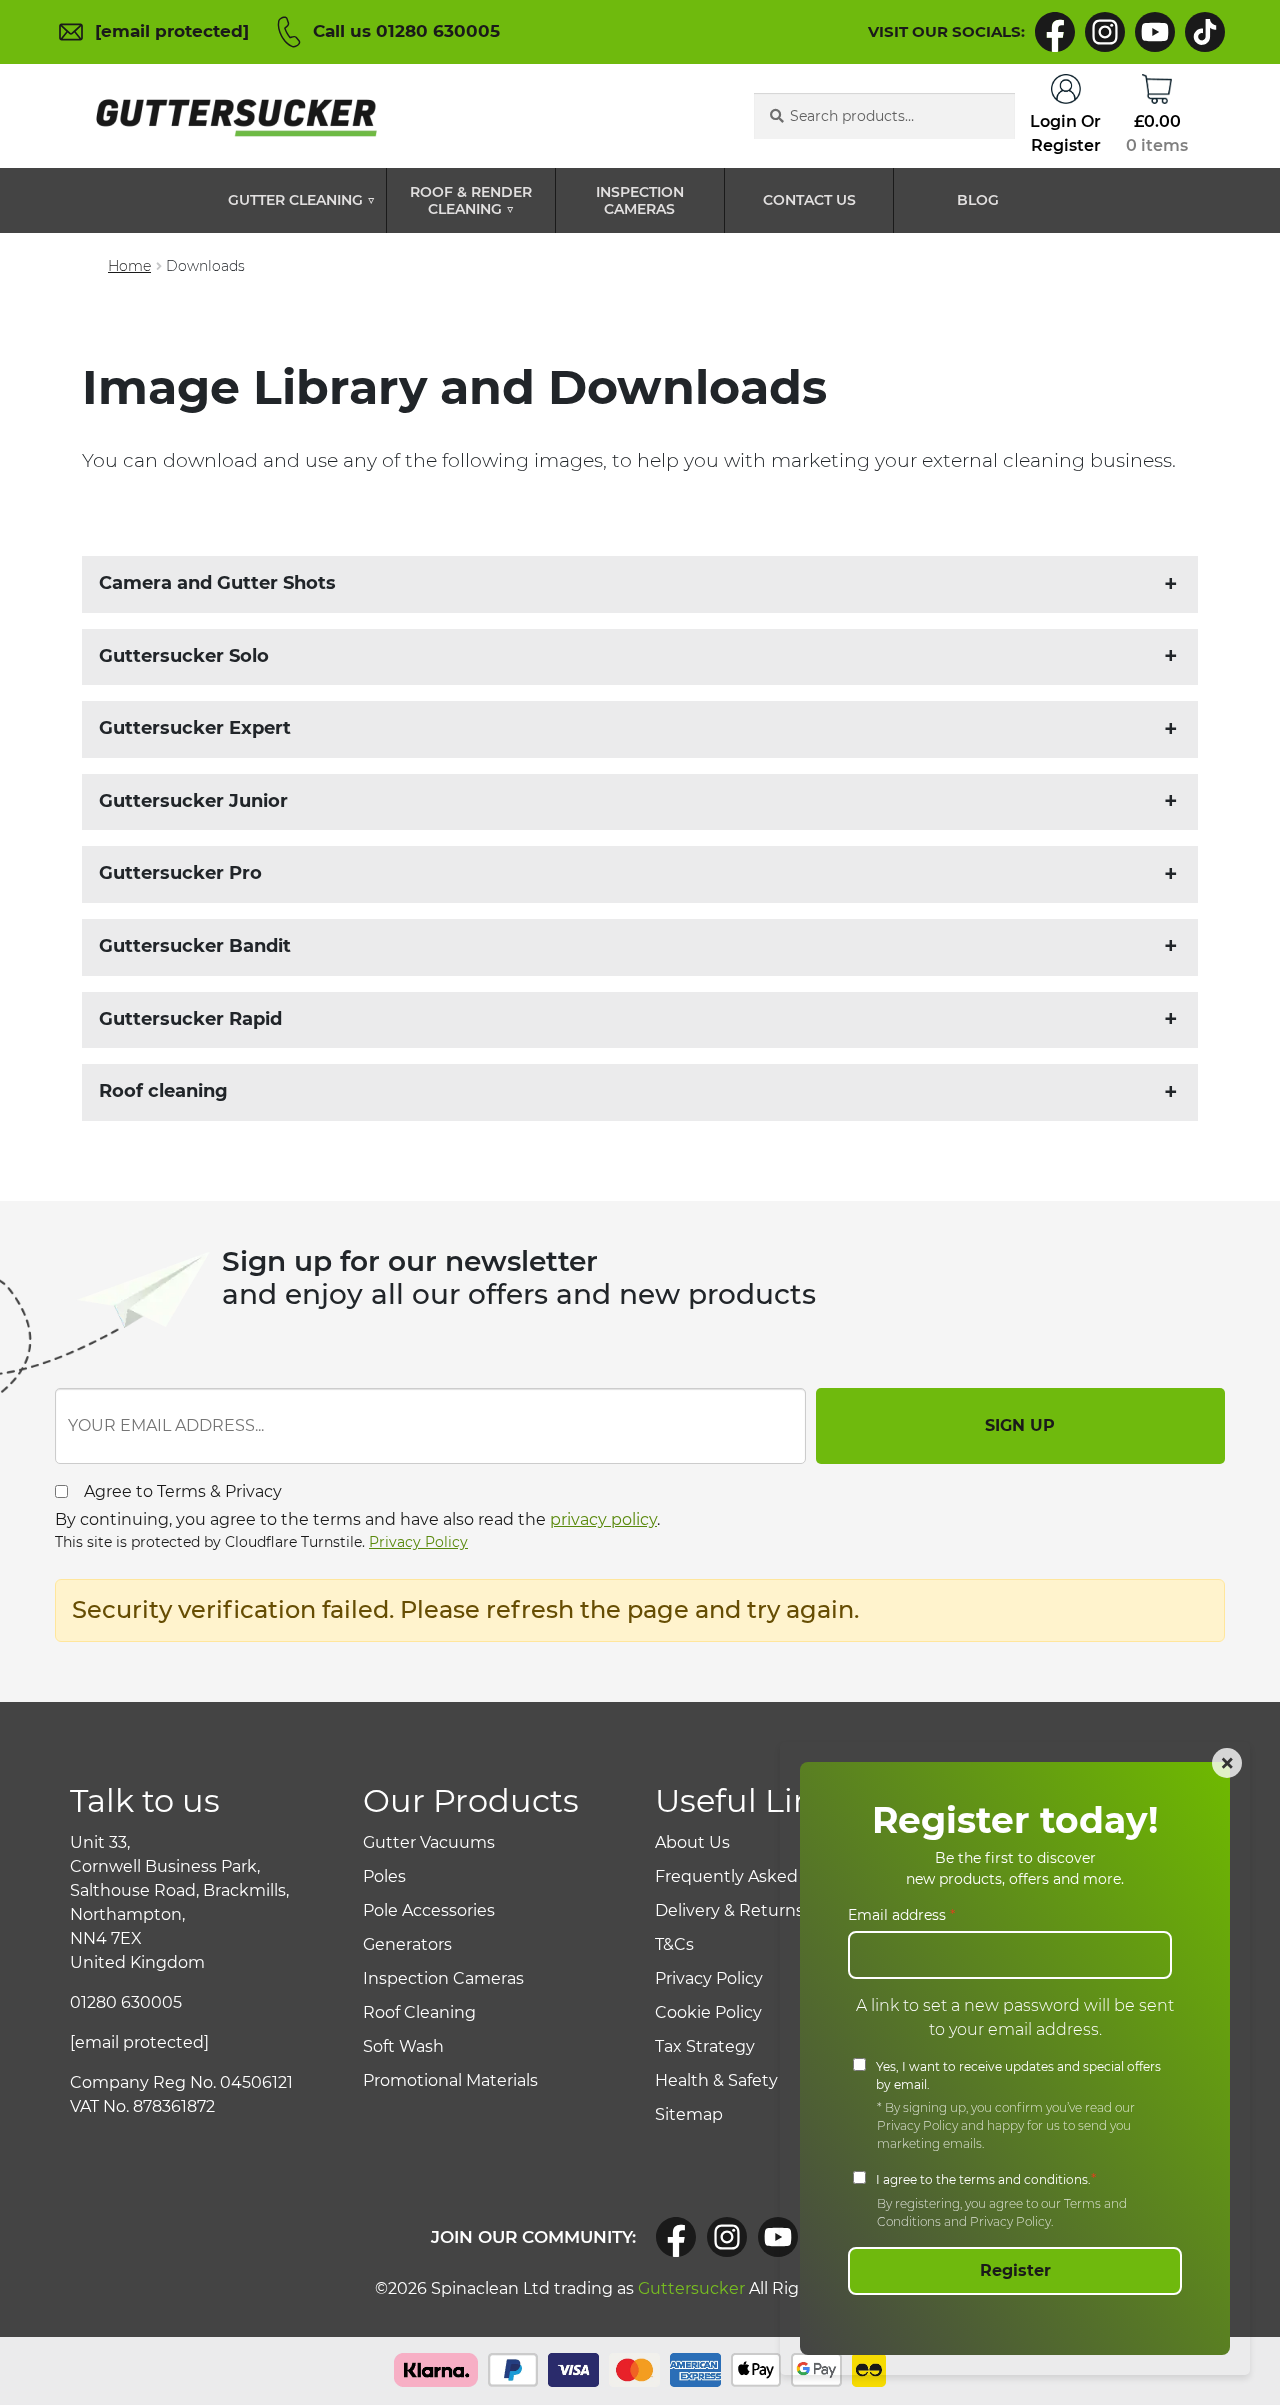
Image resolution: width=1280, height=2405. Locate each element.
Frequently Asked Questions (769, 1876)
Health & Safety (716, 2080)
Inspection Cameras (640, 201)
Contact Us (809, 200)
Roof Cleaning (419, 2012)
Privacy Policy (418, 1542)
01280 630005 (126, 2002)
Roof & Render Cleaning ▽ (471, 201)
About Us (692, 1842)
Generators (407, 1944)
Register (1015, 2270)
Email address (901, 1915)
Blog (978, 200)
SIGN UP (1020, 1425)
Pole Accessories (429, 1910)
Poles (384, 1876)
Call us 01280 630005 (406, 31)
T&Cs (674, 1944)
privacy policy (603, 1519)
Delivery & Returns (729, 1910)
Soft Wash (403, 2046)
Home (129, 266)
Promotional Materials (450, 2080)
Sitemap (689, 2114)
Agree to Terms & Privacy (183, 1491)
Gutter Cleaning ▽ (301, 200)
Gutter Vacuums (429, 1842)
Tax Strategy (705, 2046)
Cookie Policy (708, 2012)
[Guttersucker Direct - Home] (232, 116)
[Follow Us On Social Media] (676, 2237)
